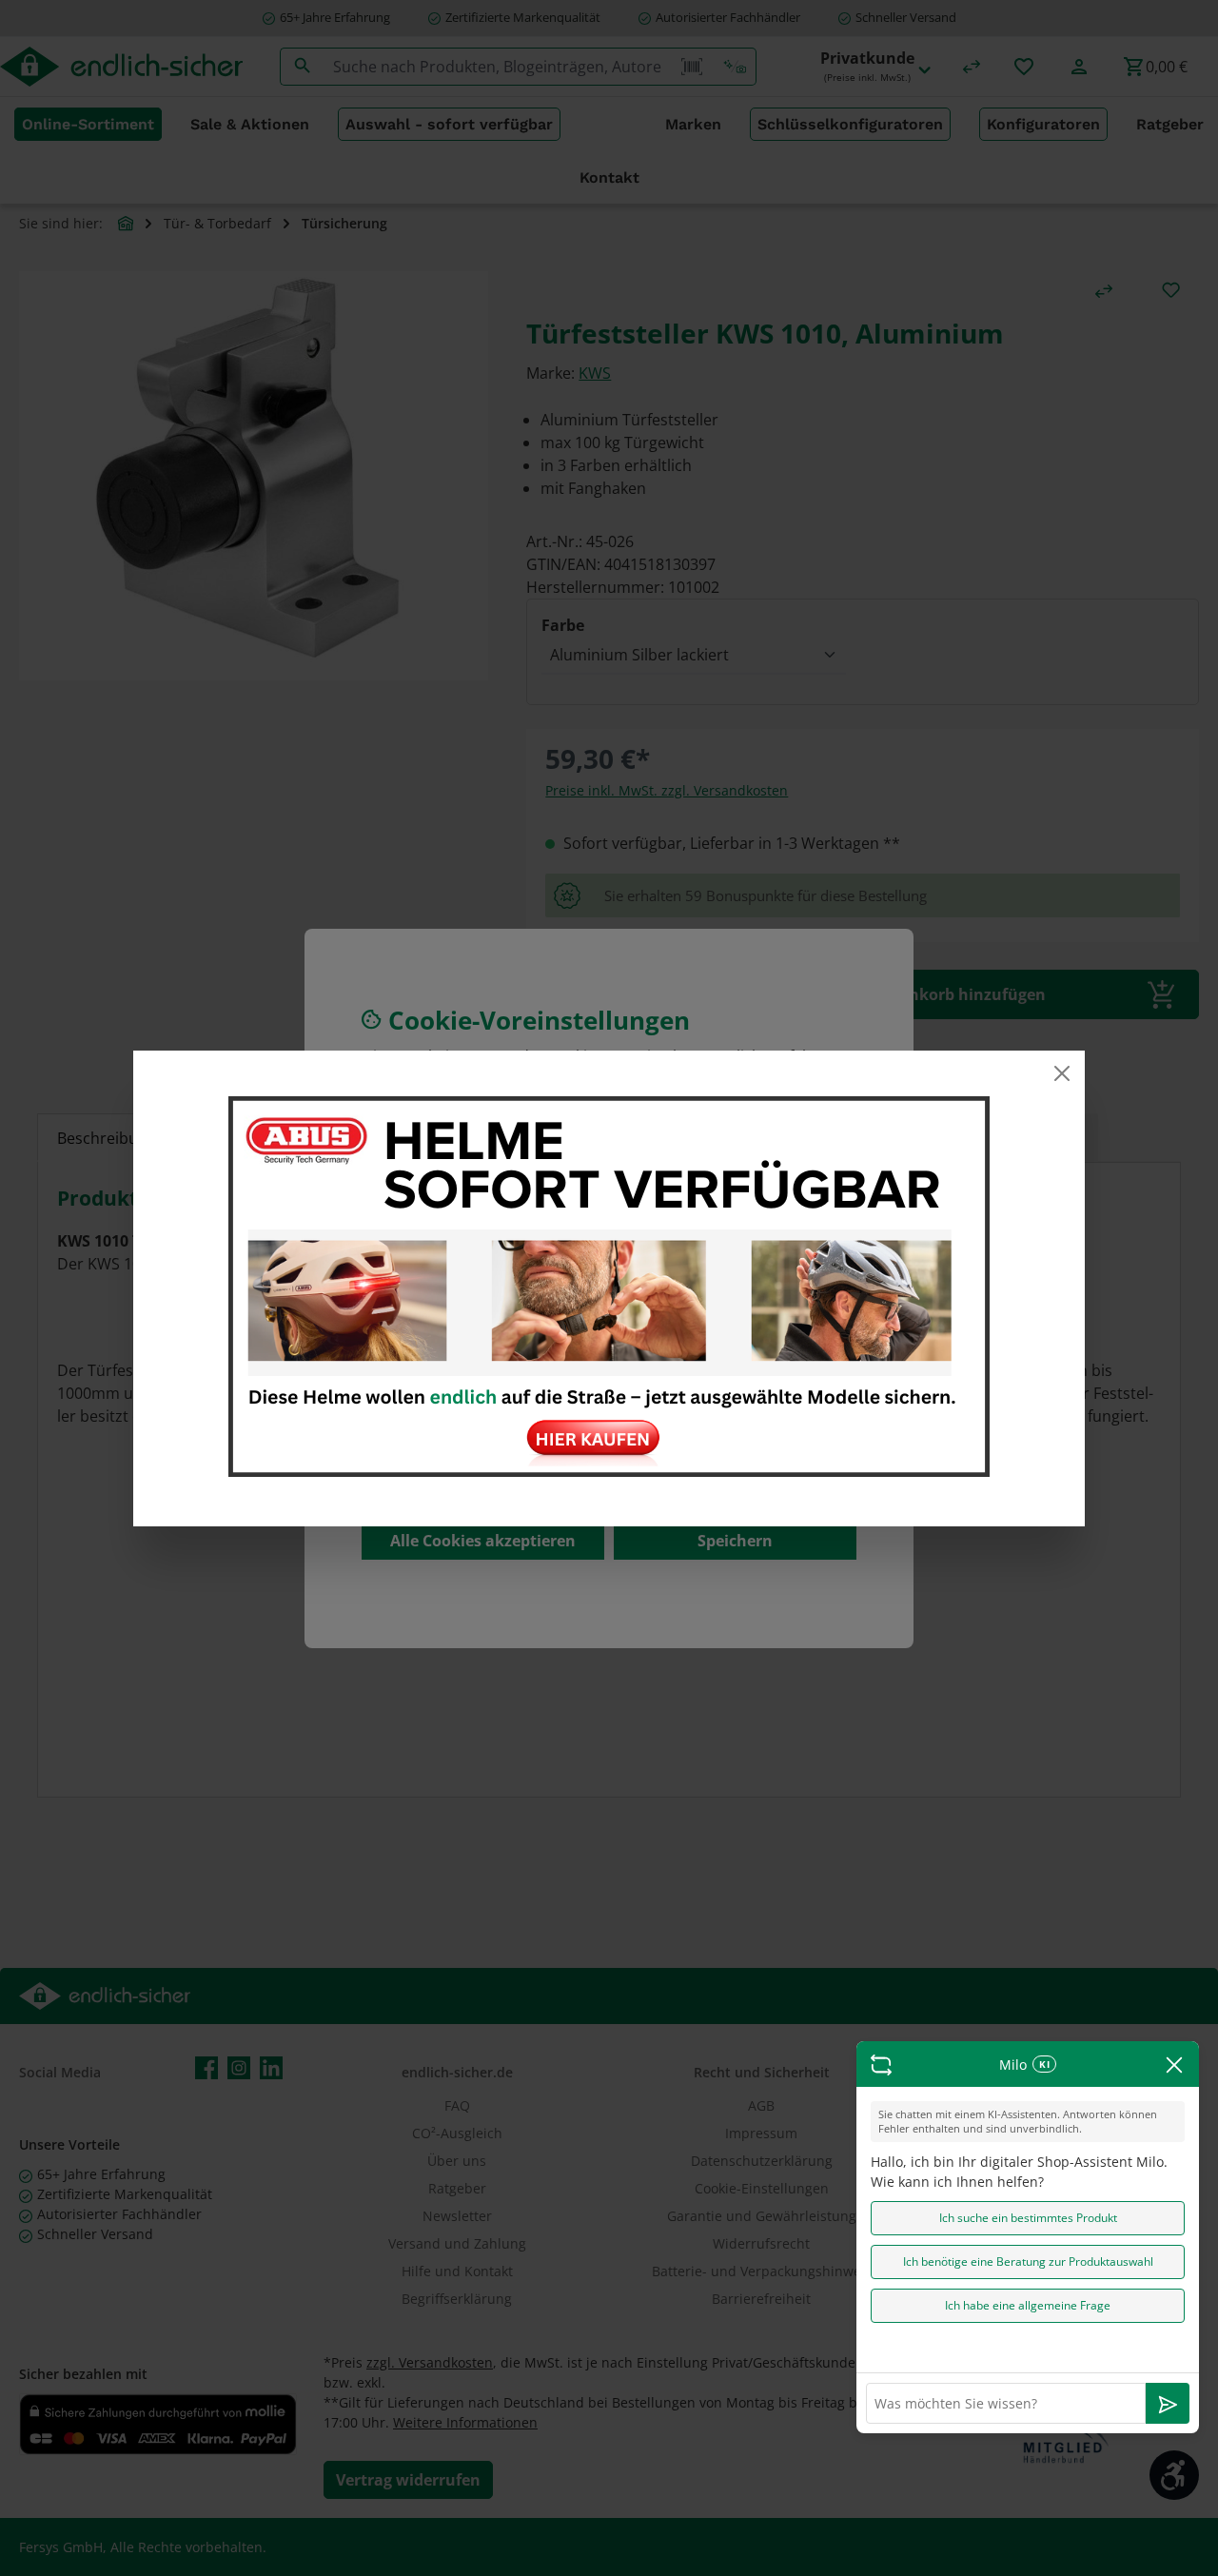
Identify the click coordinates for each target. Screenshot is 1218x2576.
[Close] (1062, 1073)
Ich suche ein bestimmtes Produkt (1028, 2218)
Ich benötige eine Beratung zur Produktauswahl (1028, 2261)
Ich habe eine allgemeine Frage (1028, 2305)
